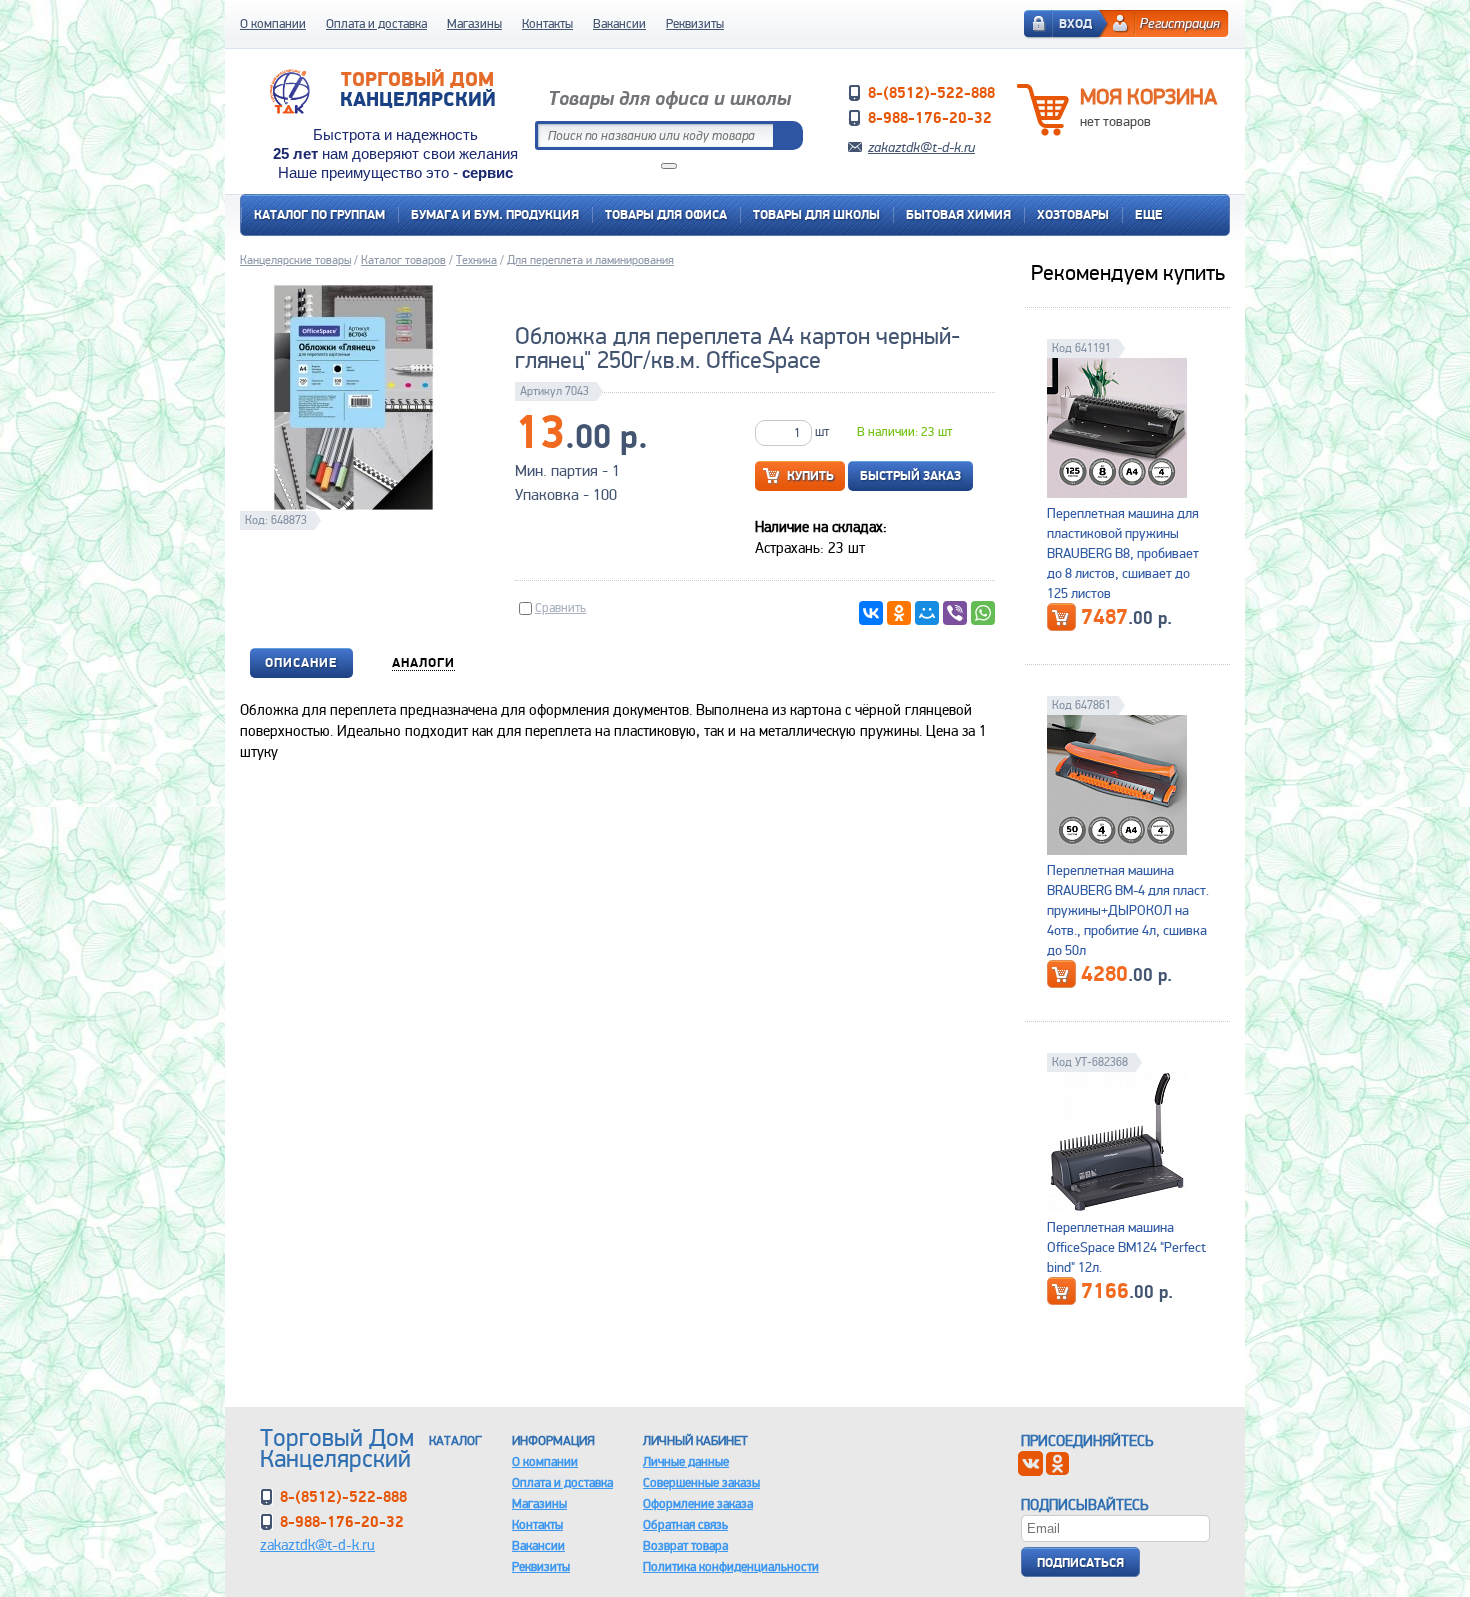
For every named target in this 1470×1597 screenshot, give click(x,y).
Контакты (547, 23)
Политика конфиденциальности (731, 1566)
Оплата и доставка (376, 23)
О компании (273, 23)
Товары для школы (816, 214)
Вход (1075, 23)
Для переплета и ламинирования (590, 260)
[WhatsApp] (983, 613)
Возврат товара (685, 1545)
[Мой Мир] (927, 613)
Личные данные (686, 1461)
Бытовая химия (958, 214)
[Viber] (955, 613)
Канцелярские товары (295, 260)
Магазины (474, 23)
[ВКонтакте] (871, 613)
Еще (1149, 214)
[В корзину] (1061, 617)
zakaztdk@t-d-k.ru (921, 147)
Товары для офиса (666, 214)
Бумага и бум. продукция (495, 214)
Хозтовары (1073, 214)
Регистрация (1180, 23)
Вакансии (619, 23)
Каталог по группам (319, 214)
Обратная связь (685, 1524)
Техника (476, 260)
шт (822, 431)
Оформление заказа (698, 1503)
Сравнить (560, 607)
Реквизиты (695, 23)
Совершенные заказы (701, 1482)
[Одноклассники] (899, 613)
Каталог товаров (403, 260)
